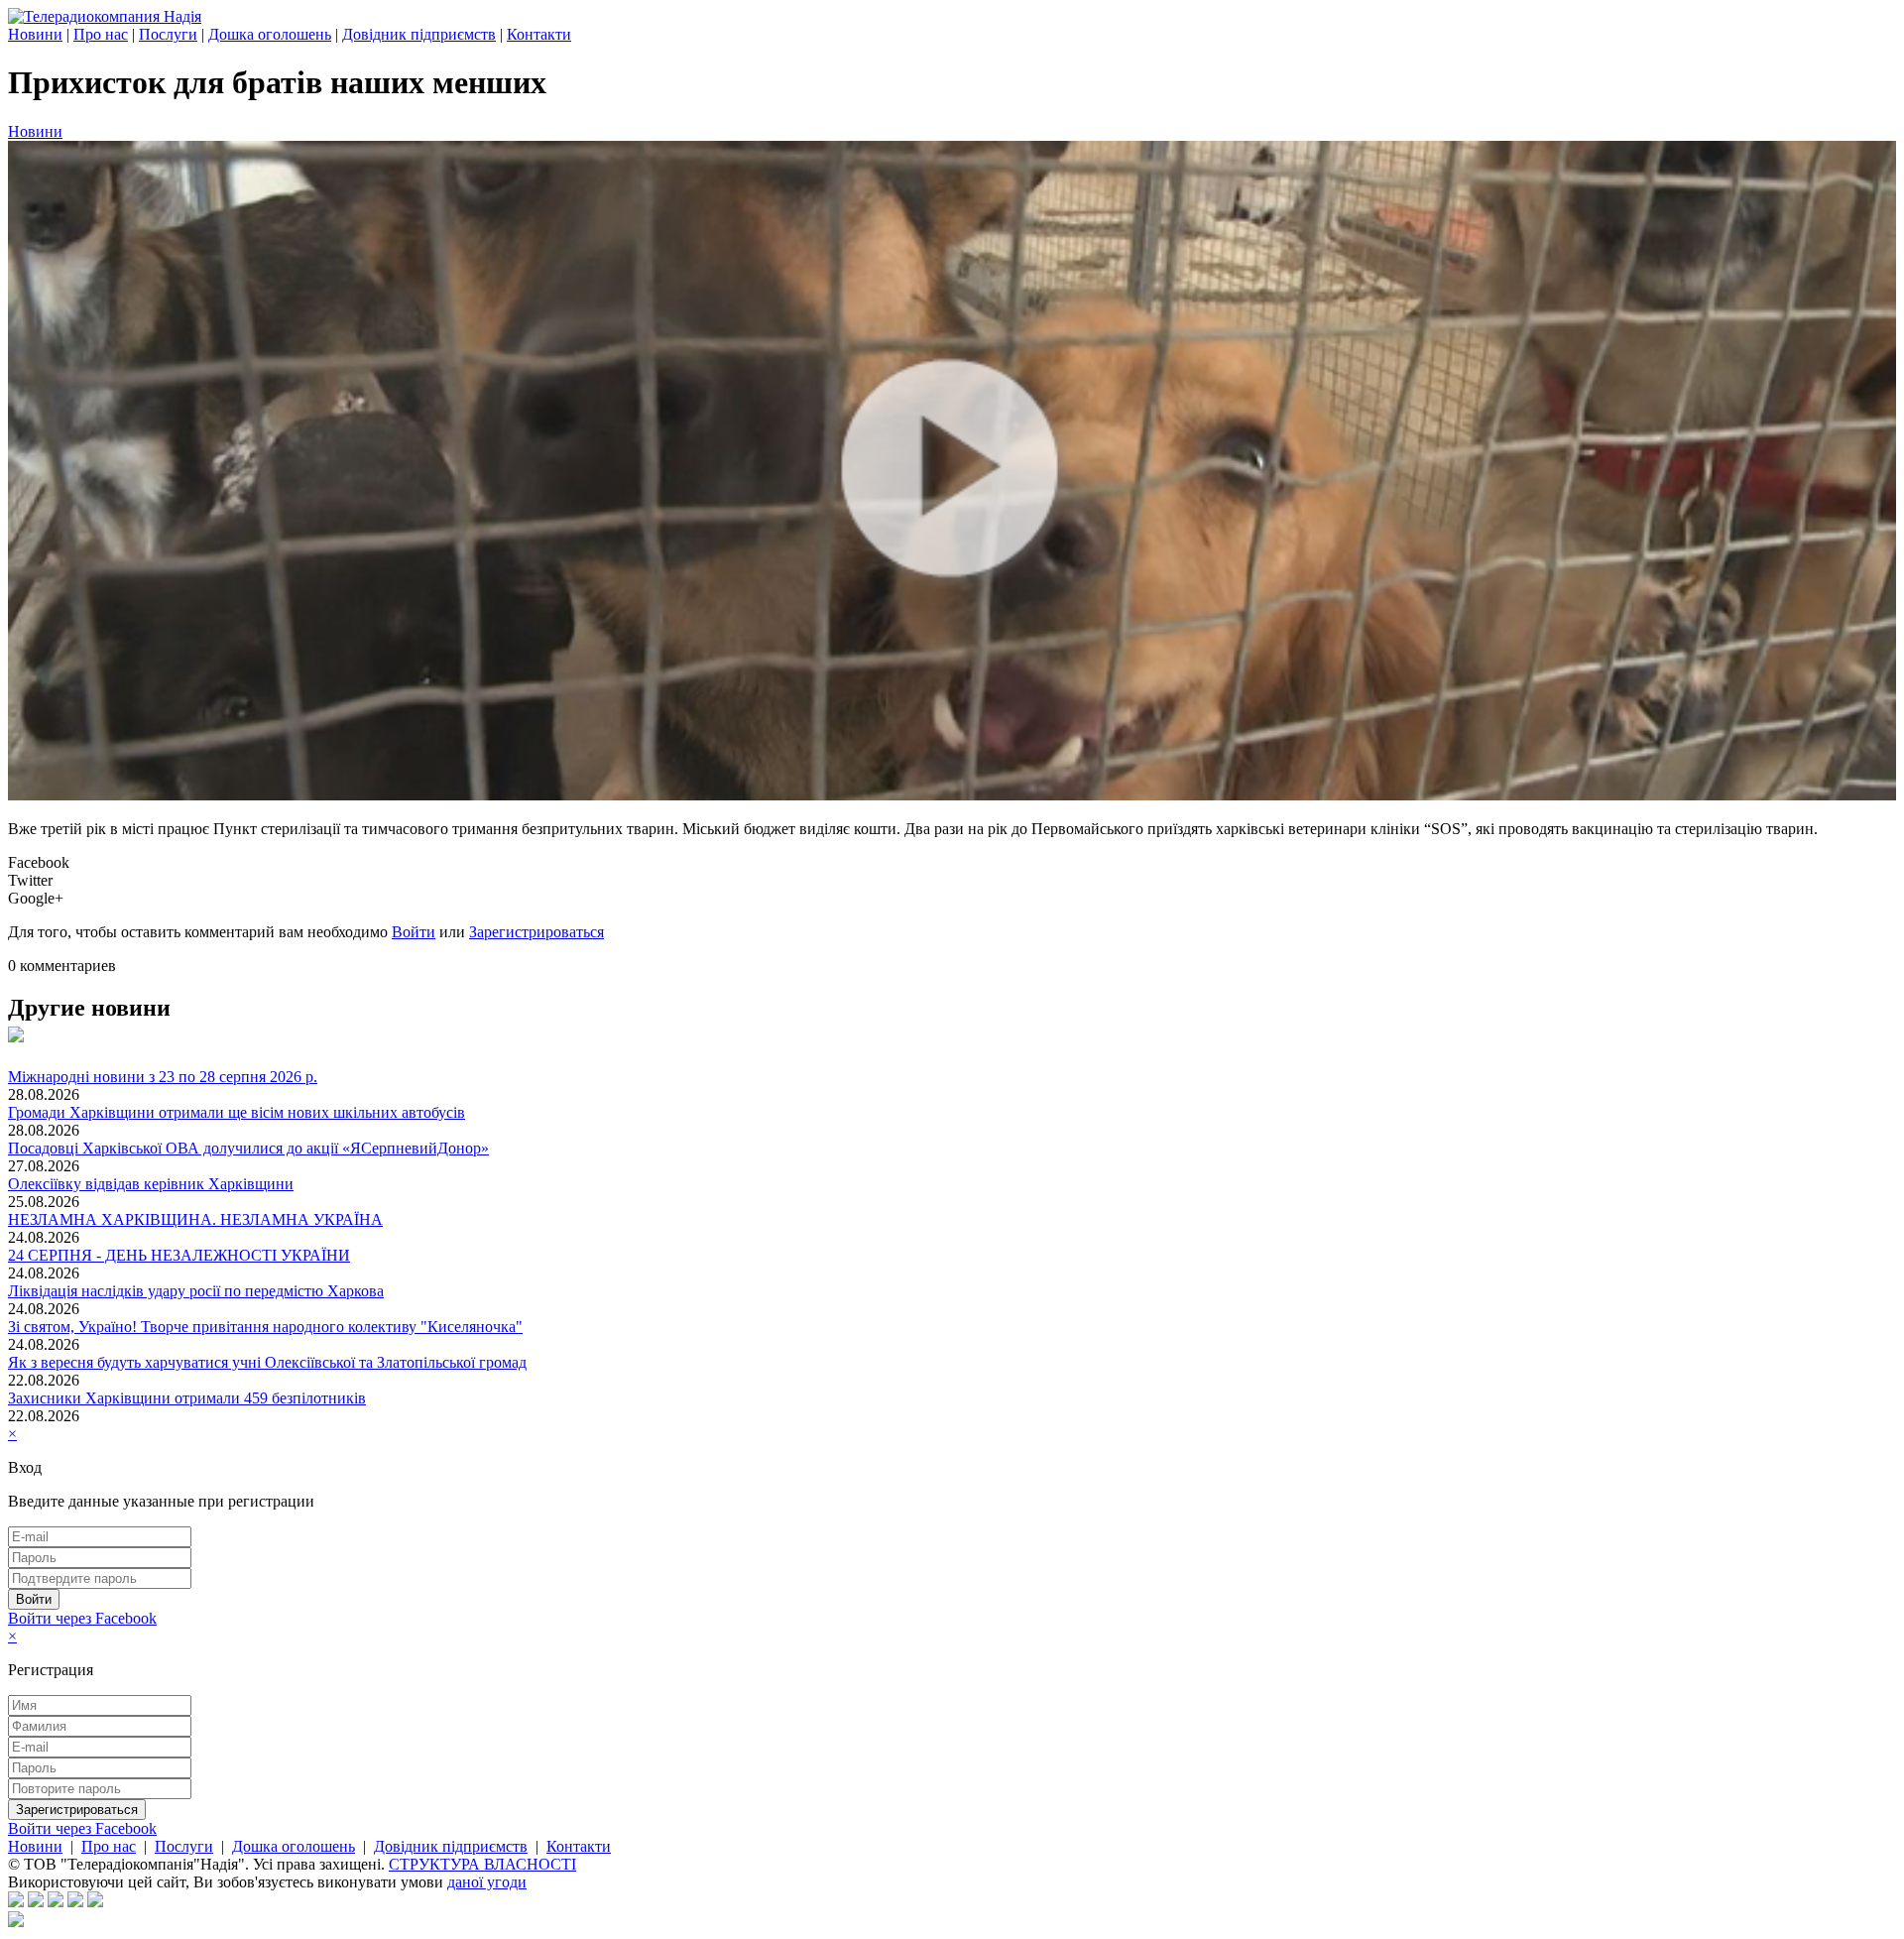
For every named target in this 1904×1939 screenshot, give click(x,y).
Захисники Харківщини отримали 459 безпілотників (187, 1398)
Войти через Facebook (82, 1618)
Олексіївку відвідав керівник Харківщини (151, 1184)
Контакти (539, 34)
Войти (414, 932)
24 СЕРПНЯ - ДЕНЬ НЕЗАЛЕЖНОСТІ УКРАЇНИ (179, 1255)
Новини (35, 34)
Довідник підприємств (419, 34)
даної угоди (487, 1882)
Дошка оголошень (270, 34)
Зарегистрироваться (536, 932)
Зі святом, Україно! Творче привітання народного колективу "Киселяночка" (265, 1327)
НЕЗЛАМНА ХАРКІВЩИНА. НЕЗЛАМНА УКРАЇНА (195, 1219)
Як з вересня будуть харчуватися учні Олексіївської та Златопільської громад (267, 1362)
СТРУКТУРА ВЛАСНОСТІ (482, 1864)
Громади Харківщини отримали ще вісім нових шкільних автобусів (237, 1112)
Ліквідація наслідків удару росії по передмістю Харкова (196, 1291)
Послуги (168, 34)
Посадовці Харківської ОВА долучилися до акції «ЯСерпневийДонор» (248, 1148)
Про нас (101, 34)
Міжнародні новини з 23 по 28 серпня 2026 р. (163, 1077)
